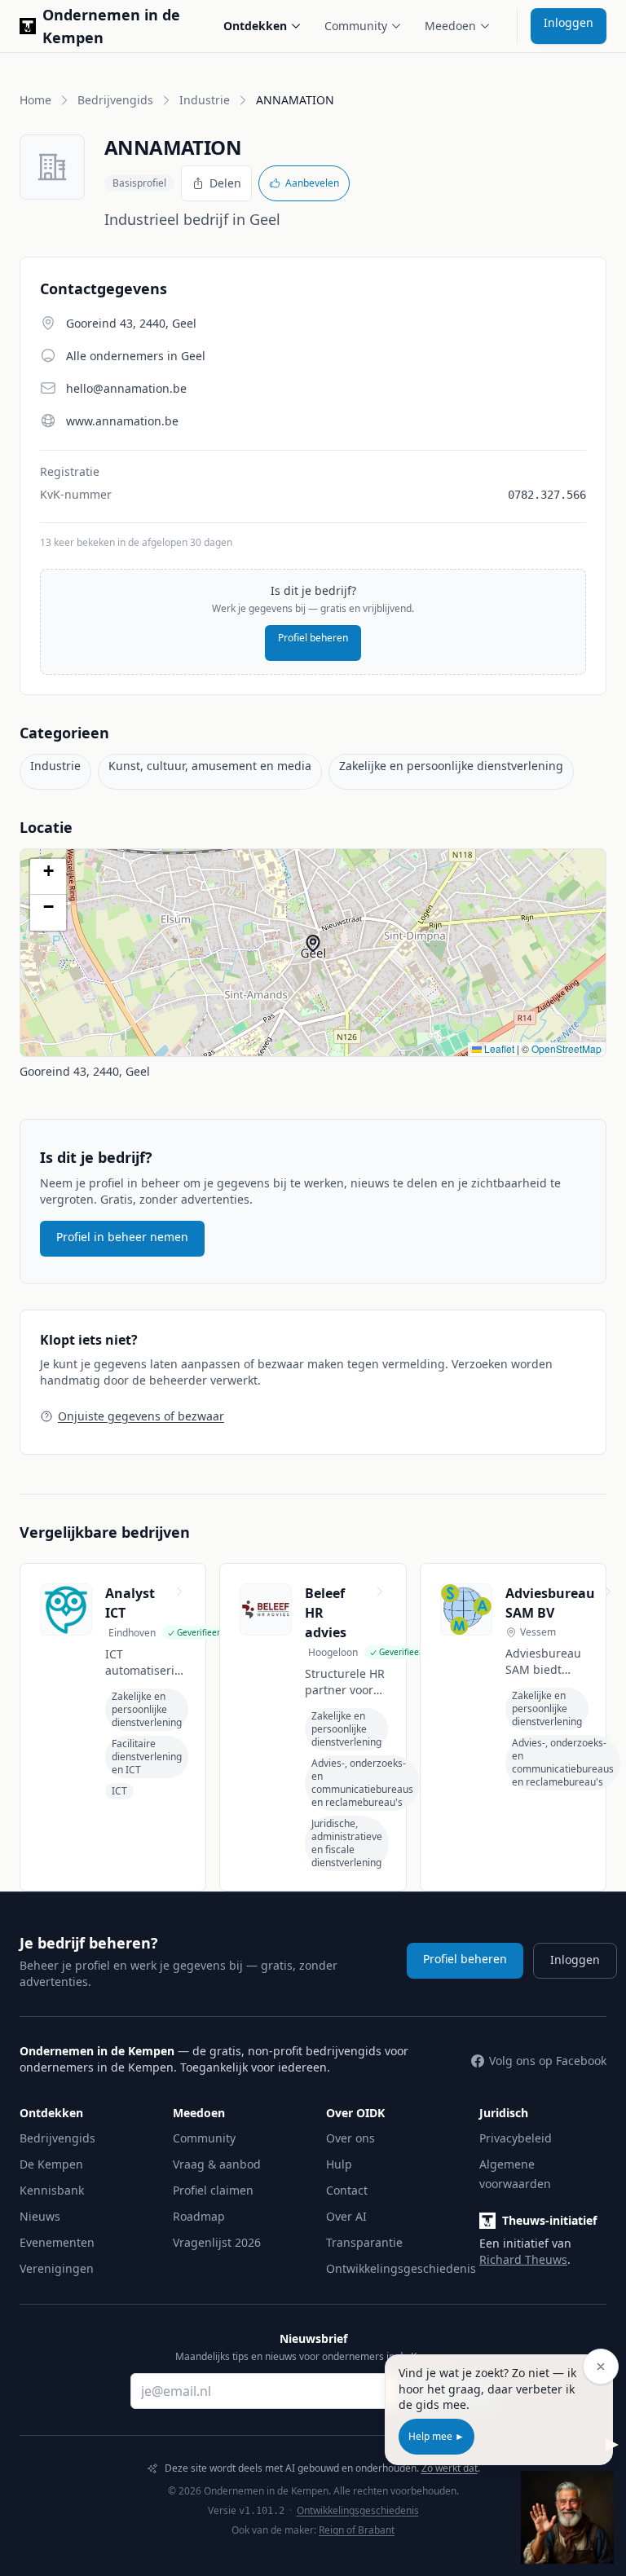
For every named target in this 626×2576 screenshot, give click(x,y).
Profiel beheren (313, 638)
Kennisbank (52, 2190)
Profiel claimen (213, 2190)
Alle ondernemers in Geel (136, 356)
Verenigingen (57, 2268)
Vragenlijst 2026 (217, 2242)
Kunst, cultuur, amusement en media (210, 766)
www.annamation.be (122, 421)
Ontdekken (255, 26)
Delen (225, 183)
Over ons (350, 2138)
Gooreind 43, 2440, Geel (85, 1071)
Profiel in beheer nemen (122, 1237)
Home (35, 100)
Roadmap (199, 2216)
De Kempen (51, 2164)
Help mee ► (436, 2436)
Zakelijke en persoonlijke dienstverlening (451, 766)
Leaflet (498, 1048)
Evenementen (57, 2242)
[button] (321, 951)
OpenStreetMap (566, 1048)
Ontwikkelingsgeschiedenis (401, 2268)
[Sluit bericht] (601, 2367)
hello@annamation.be (126, 388)
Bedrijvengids (115, 100)
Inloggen (569, 22)
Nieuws (40, 2216)
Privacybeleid (516, 2138)
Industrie (205, 100)
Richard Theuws (523, 2259)
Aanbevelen (312, 183)
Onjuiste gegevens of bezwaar (141, 1416)
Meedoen (450, 26)
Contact (347, 2190)
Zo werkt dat (450, 2468)
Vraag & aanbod (217, 2164)
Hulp (339, 2164)
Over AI (346, 2216)
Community (356, 26)
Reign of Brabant (357, 2530)
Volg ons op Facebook (548, 2061)
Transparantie (364, 2242)
